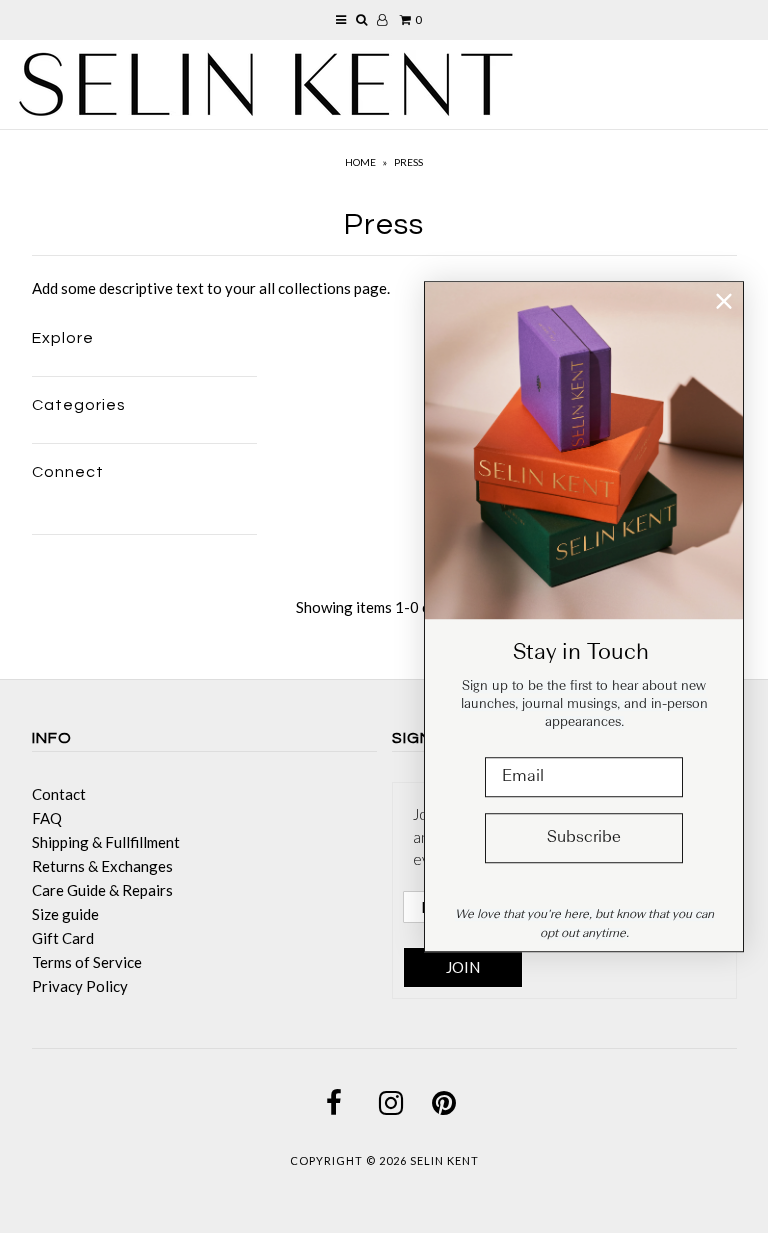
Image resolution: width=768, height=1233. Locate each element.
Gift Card (63, 938)
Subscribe (584, 838)
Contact (59, 794)
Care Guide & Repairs (102, 890)
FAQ (47, 818)
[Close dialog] (724, 301)
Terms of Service (87, 962)
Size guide (65, 914)
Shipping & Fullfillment (106, 842)
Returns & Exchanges (102, 866)
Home (360, 162)
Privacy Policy (80, 986)
